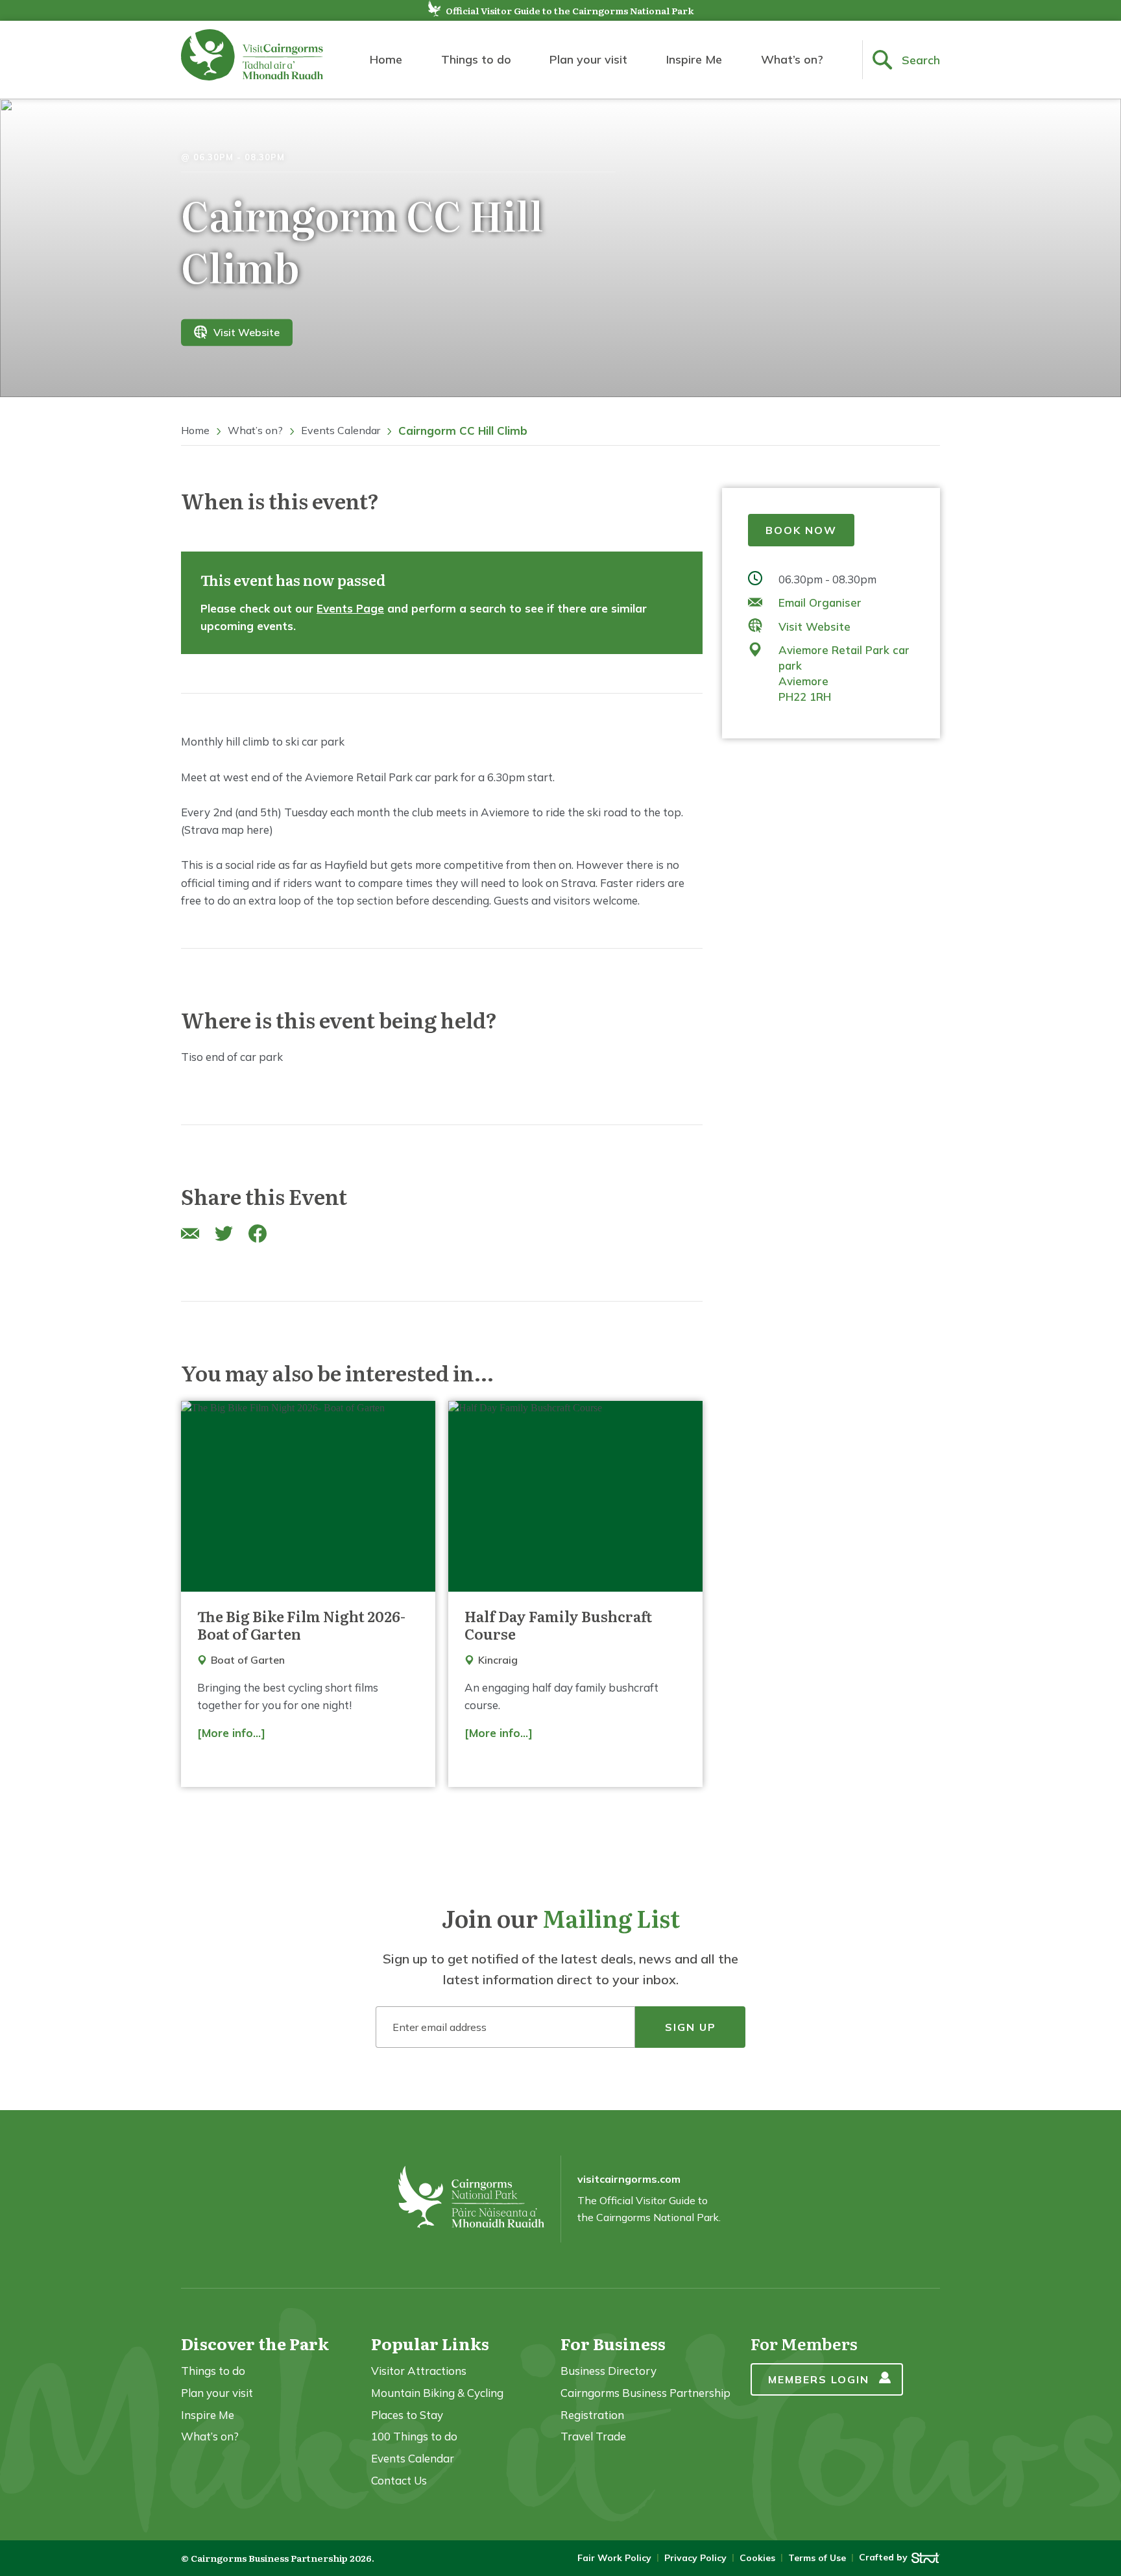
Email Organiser (820, 602)
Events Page (350, 608)
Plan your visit (588, 59)
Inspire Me (694, 59)
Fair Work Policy (614, 2558)
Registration (592, 2415)
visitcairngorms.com (629, 2179)
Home (386, 59)
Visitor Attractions (419, 2371)
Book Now (801, 530)
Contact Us (399, 2480)
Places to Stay (407, 2415)
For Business (613, 2343)
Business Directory (609, 2371)
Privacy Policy (695, 2558)
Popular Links (430, 2343)
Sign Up (691, 2027)
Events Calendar (341, 430)
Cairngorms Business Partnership (645, 2393)
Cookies (757, 2558)
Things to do (476, 59)
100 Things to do (414, 2436)
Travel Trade (593, 2436)
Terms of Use (817, 2558)
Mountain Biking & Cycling (437, 2393)
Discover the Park (255, 2343)
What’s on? (792, 59)
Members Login (819, 2379)
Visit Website (247, 332)
